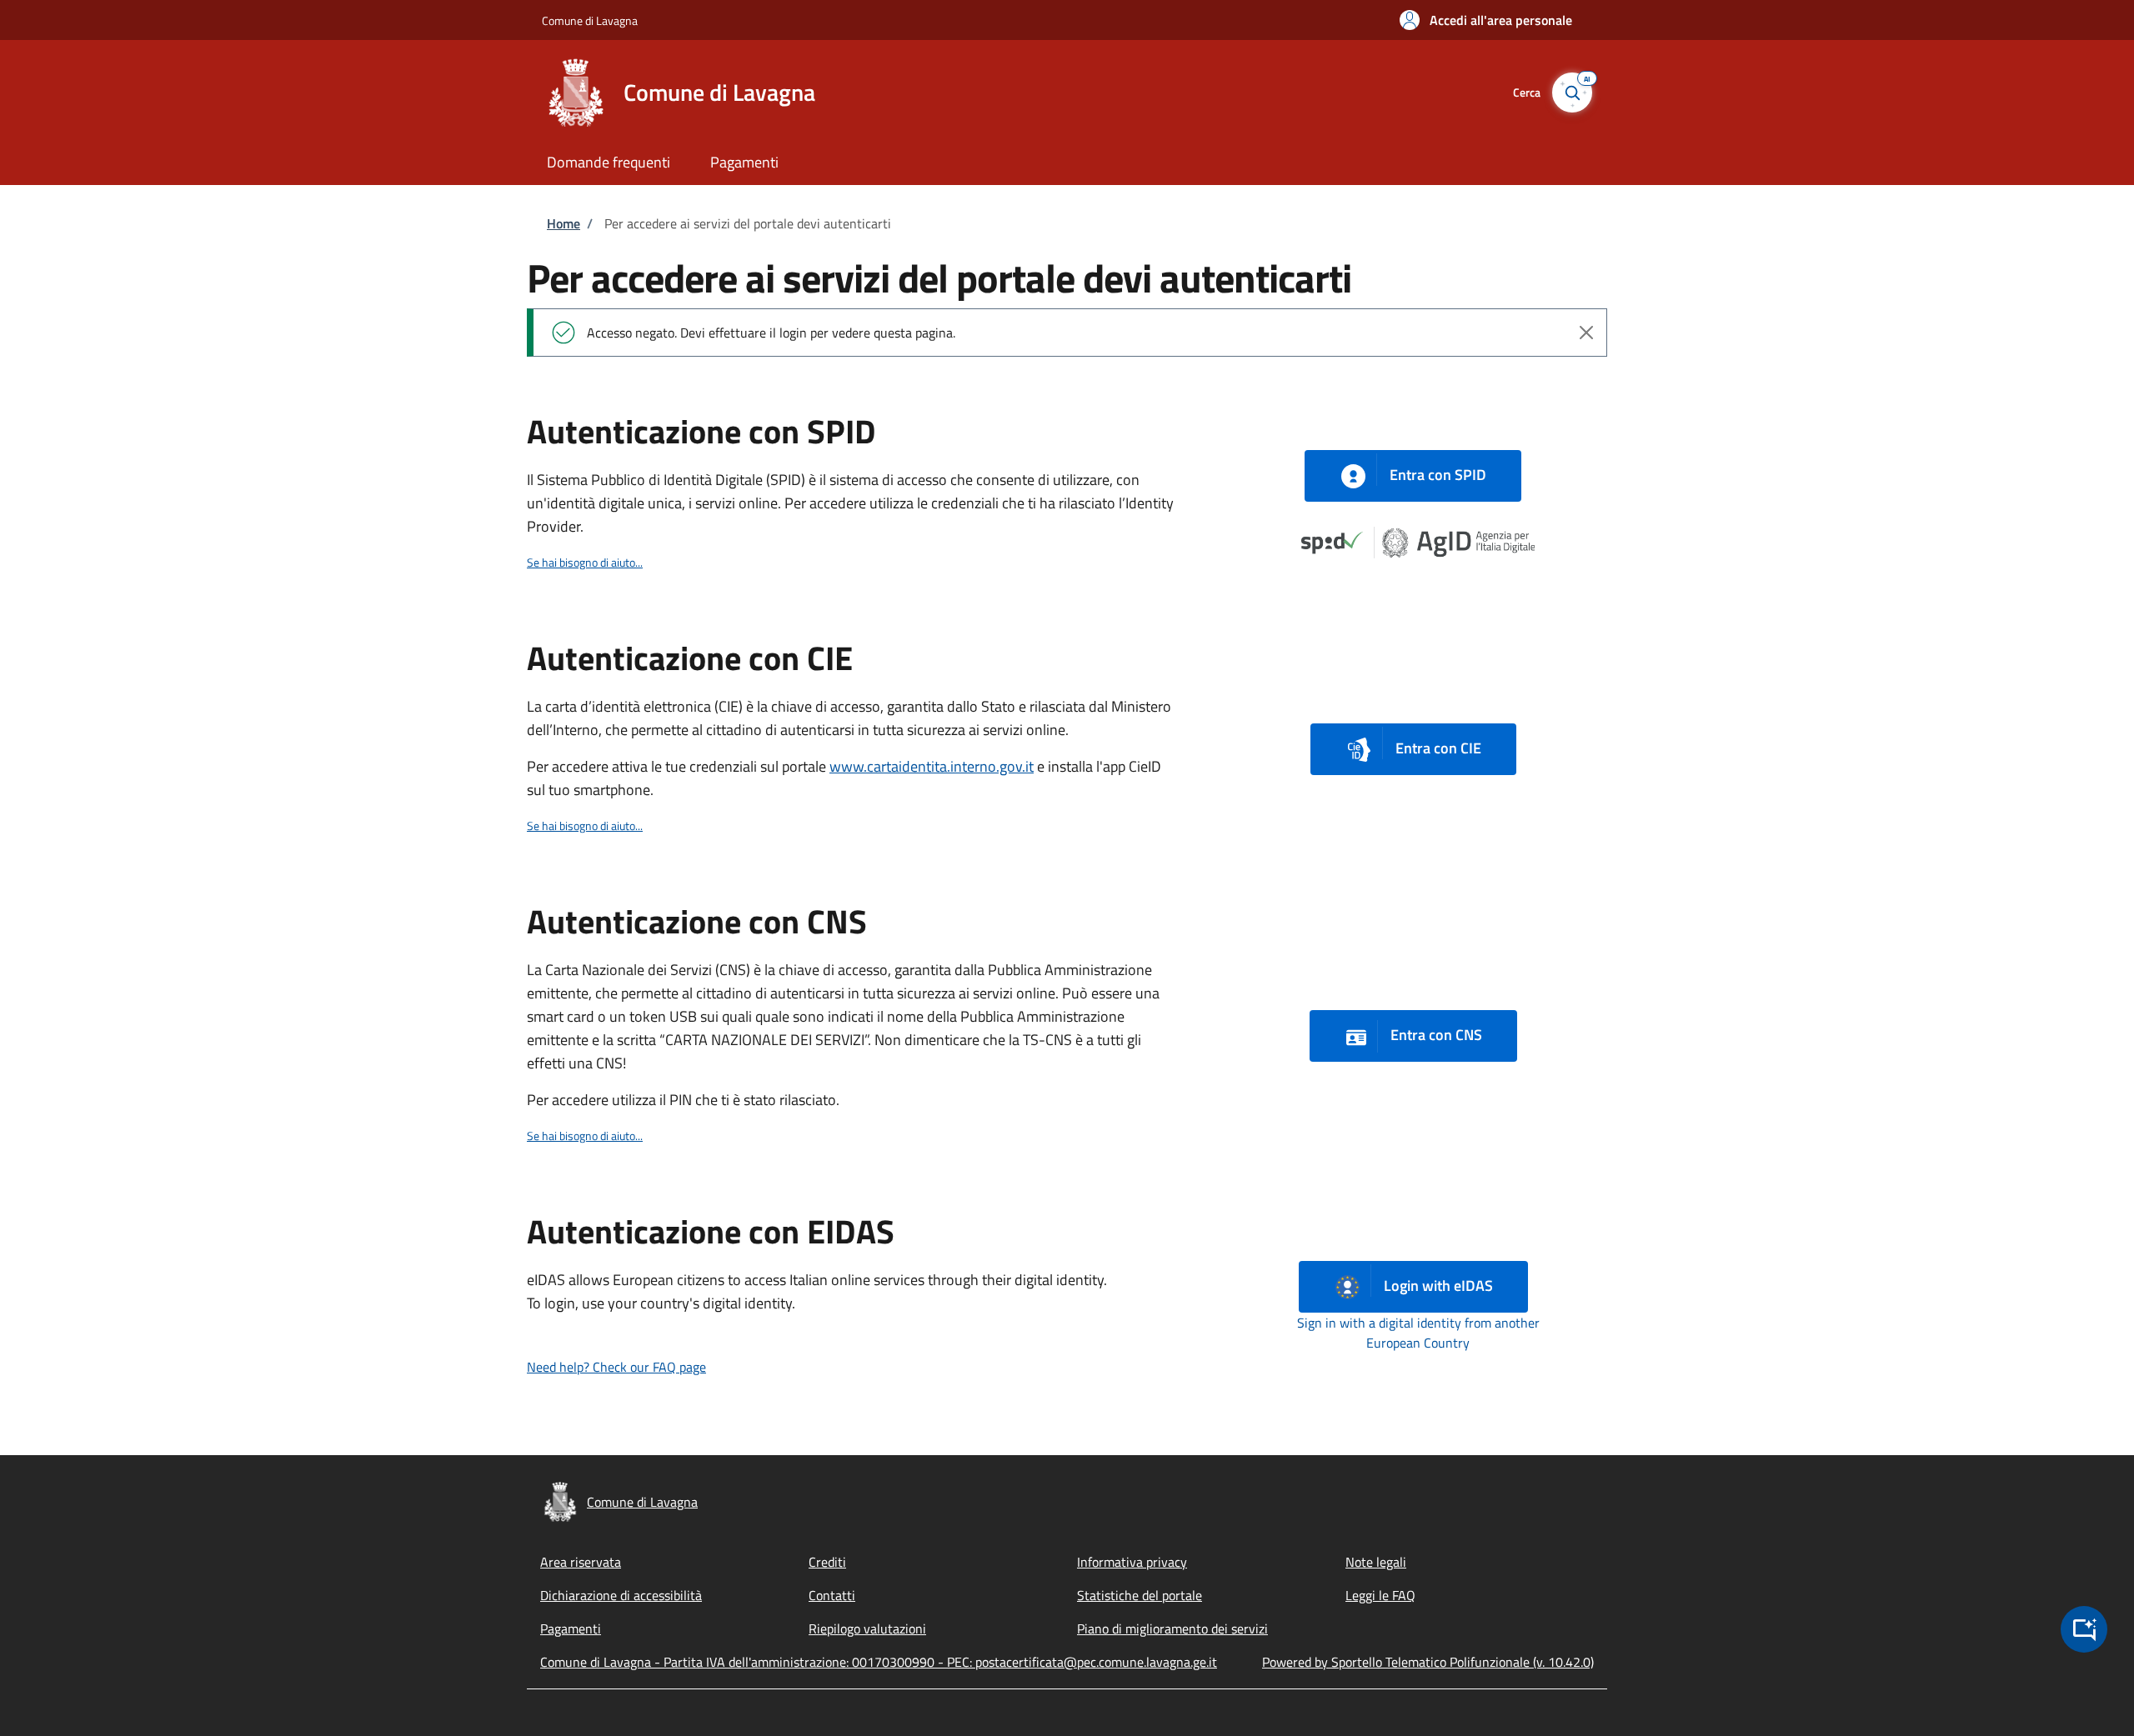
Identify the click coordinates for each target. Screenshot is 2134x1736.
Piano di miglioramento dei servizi (1172, 1628)
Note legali (1376, 1562)
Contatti (832, 1595)
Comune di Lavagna (590, 20)
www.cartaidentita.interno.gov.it (932, 766)
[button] (1486, 20)
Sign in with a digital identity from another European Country (1418, 1333)
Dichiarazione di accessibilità (621, 1595)
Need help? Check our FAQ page (616, 1367)
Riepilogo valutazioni (867, 1628)
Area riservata (581, 1562)
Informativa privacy (1132, 1562)
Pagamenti (571, 1628)
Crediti (827, 1562)
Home (564, 223)
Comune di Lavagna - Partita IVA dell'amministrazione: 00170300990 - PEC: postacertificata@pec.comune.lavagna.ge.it (879, 1662)
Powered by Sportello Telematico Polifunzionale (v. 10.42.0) (1428, 1662)
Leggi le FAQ (1380, 1595)
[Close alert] (1586, 333)
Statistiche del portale (1140, 1595)
